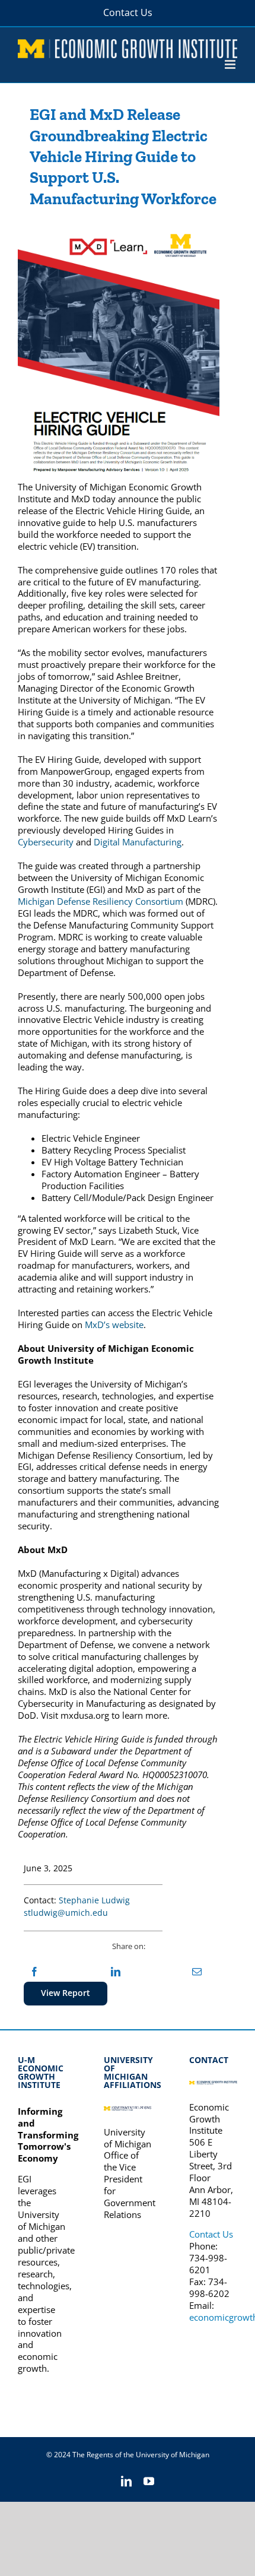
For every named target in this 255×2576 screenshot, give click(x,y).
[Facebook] (34, 1972)
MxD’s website (114, 1325)
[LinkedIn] (116, 1972)
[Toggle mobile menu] (231, 64)
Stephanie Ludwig (94, 1900)
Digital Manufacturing (138, 842)
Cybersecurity (46, 842)
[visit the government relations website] (128, 2111)
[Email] (197, 1972)
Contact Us (211, 2234)
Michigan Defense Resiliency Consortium (101, 901)
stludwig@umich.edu (66, 1913)
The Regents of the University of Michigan (141, 2455)
